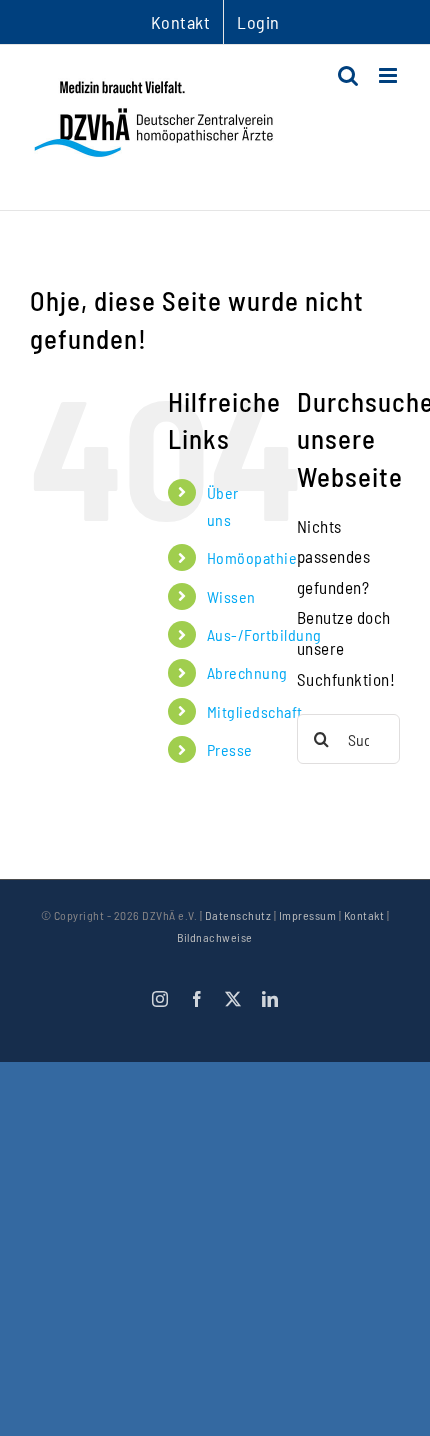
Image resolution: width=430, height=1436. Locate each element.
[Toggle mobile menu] (390, 75)
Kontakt (364, 915)
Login (258, 22)
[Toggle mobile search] (348, 75)
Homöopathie (252, 557)
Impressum (308, 915)
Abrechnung (247, 672)
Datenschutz (238, 915)
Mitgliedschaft (255, 711)
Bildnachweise (215, 937)
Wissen (231, 596)
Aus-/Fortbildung (264, 634)
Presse (230, 749)
